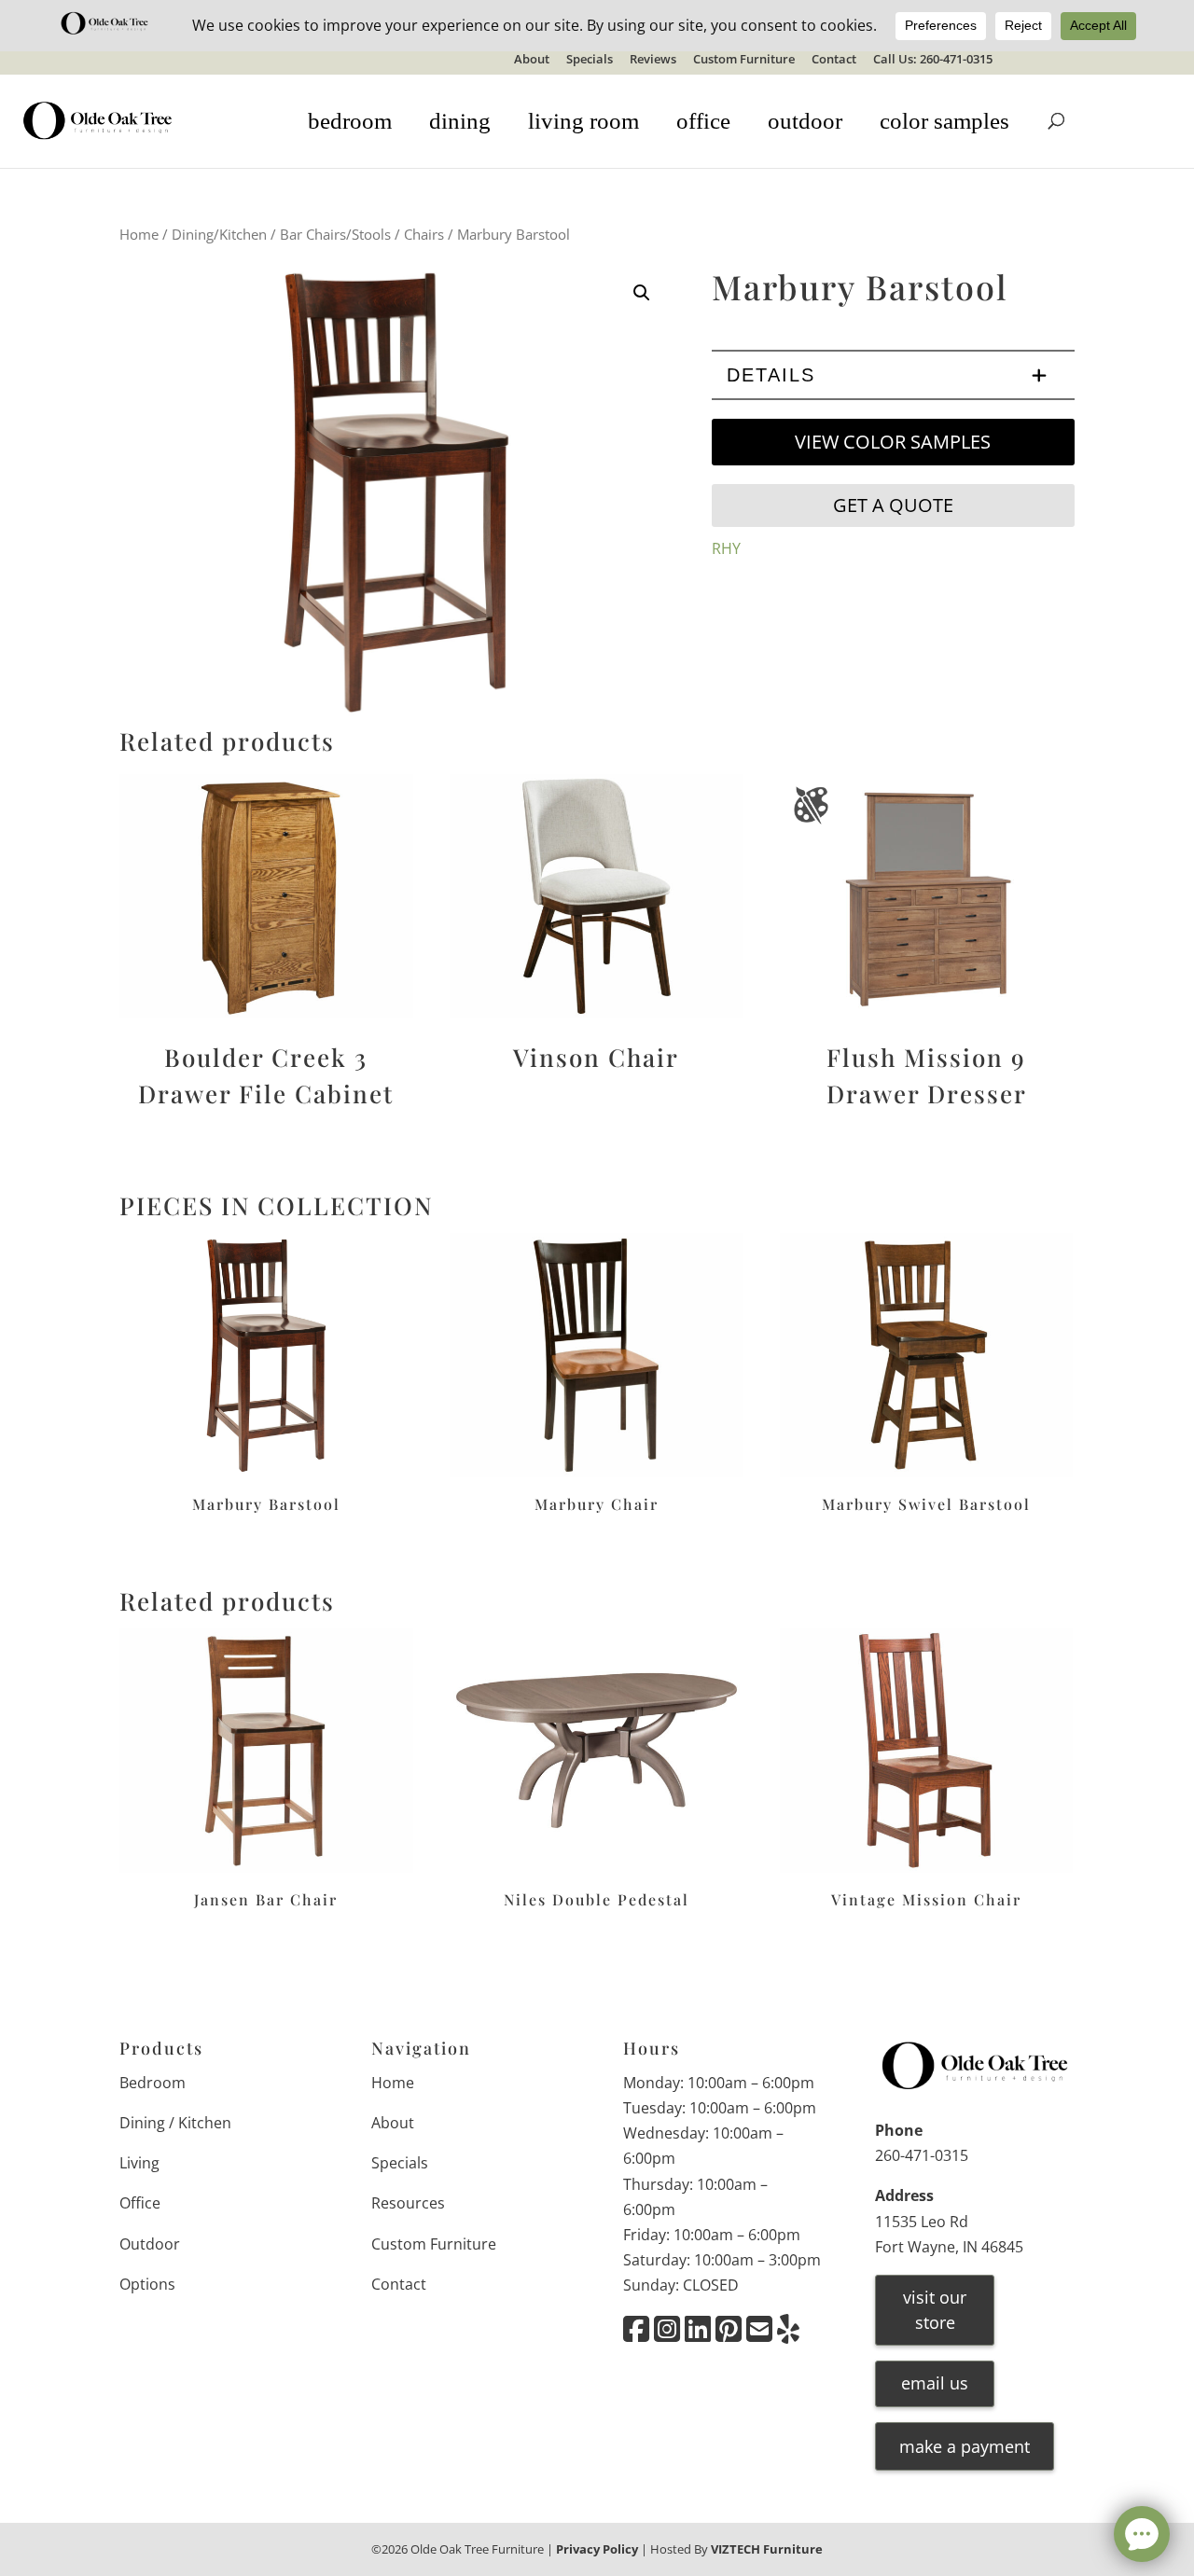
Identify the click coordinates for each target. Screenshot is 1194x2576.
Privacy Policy (597, 2549)
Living (139, 2163)
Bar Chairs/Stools (335, 234)
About (532, 60)
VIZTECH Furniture (767, 2549)
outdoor (805, 121)
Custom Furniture (744, 60)
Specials (590, 60)
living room (583, 121)
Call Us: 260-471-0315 (933, 60)
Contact (834, 60)
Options (147, 2284)
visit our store (935, 2310)
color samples (944, 121)
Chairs (424, 234)
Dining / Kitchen (175, 2123)
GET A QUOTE (893, 505)
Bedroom (153, 2083)
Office (140, 2203)
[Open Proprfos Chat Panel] (1142, 2534)
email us (935, 2383)
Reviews (653, 60)
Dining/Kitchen (219, 234)
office (703, 121)
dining (460, 121)
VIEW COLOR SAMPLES (893, 442)
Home (139, 234)
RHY (726, 548)
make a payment (965, 2446)
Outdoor (150, 2244)
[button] (642, 293)
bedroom (350, 121)
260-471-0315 (922, 2155)
